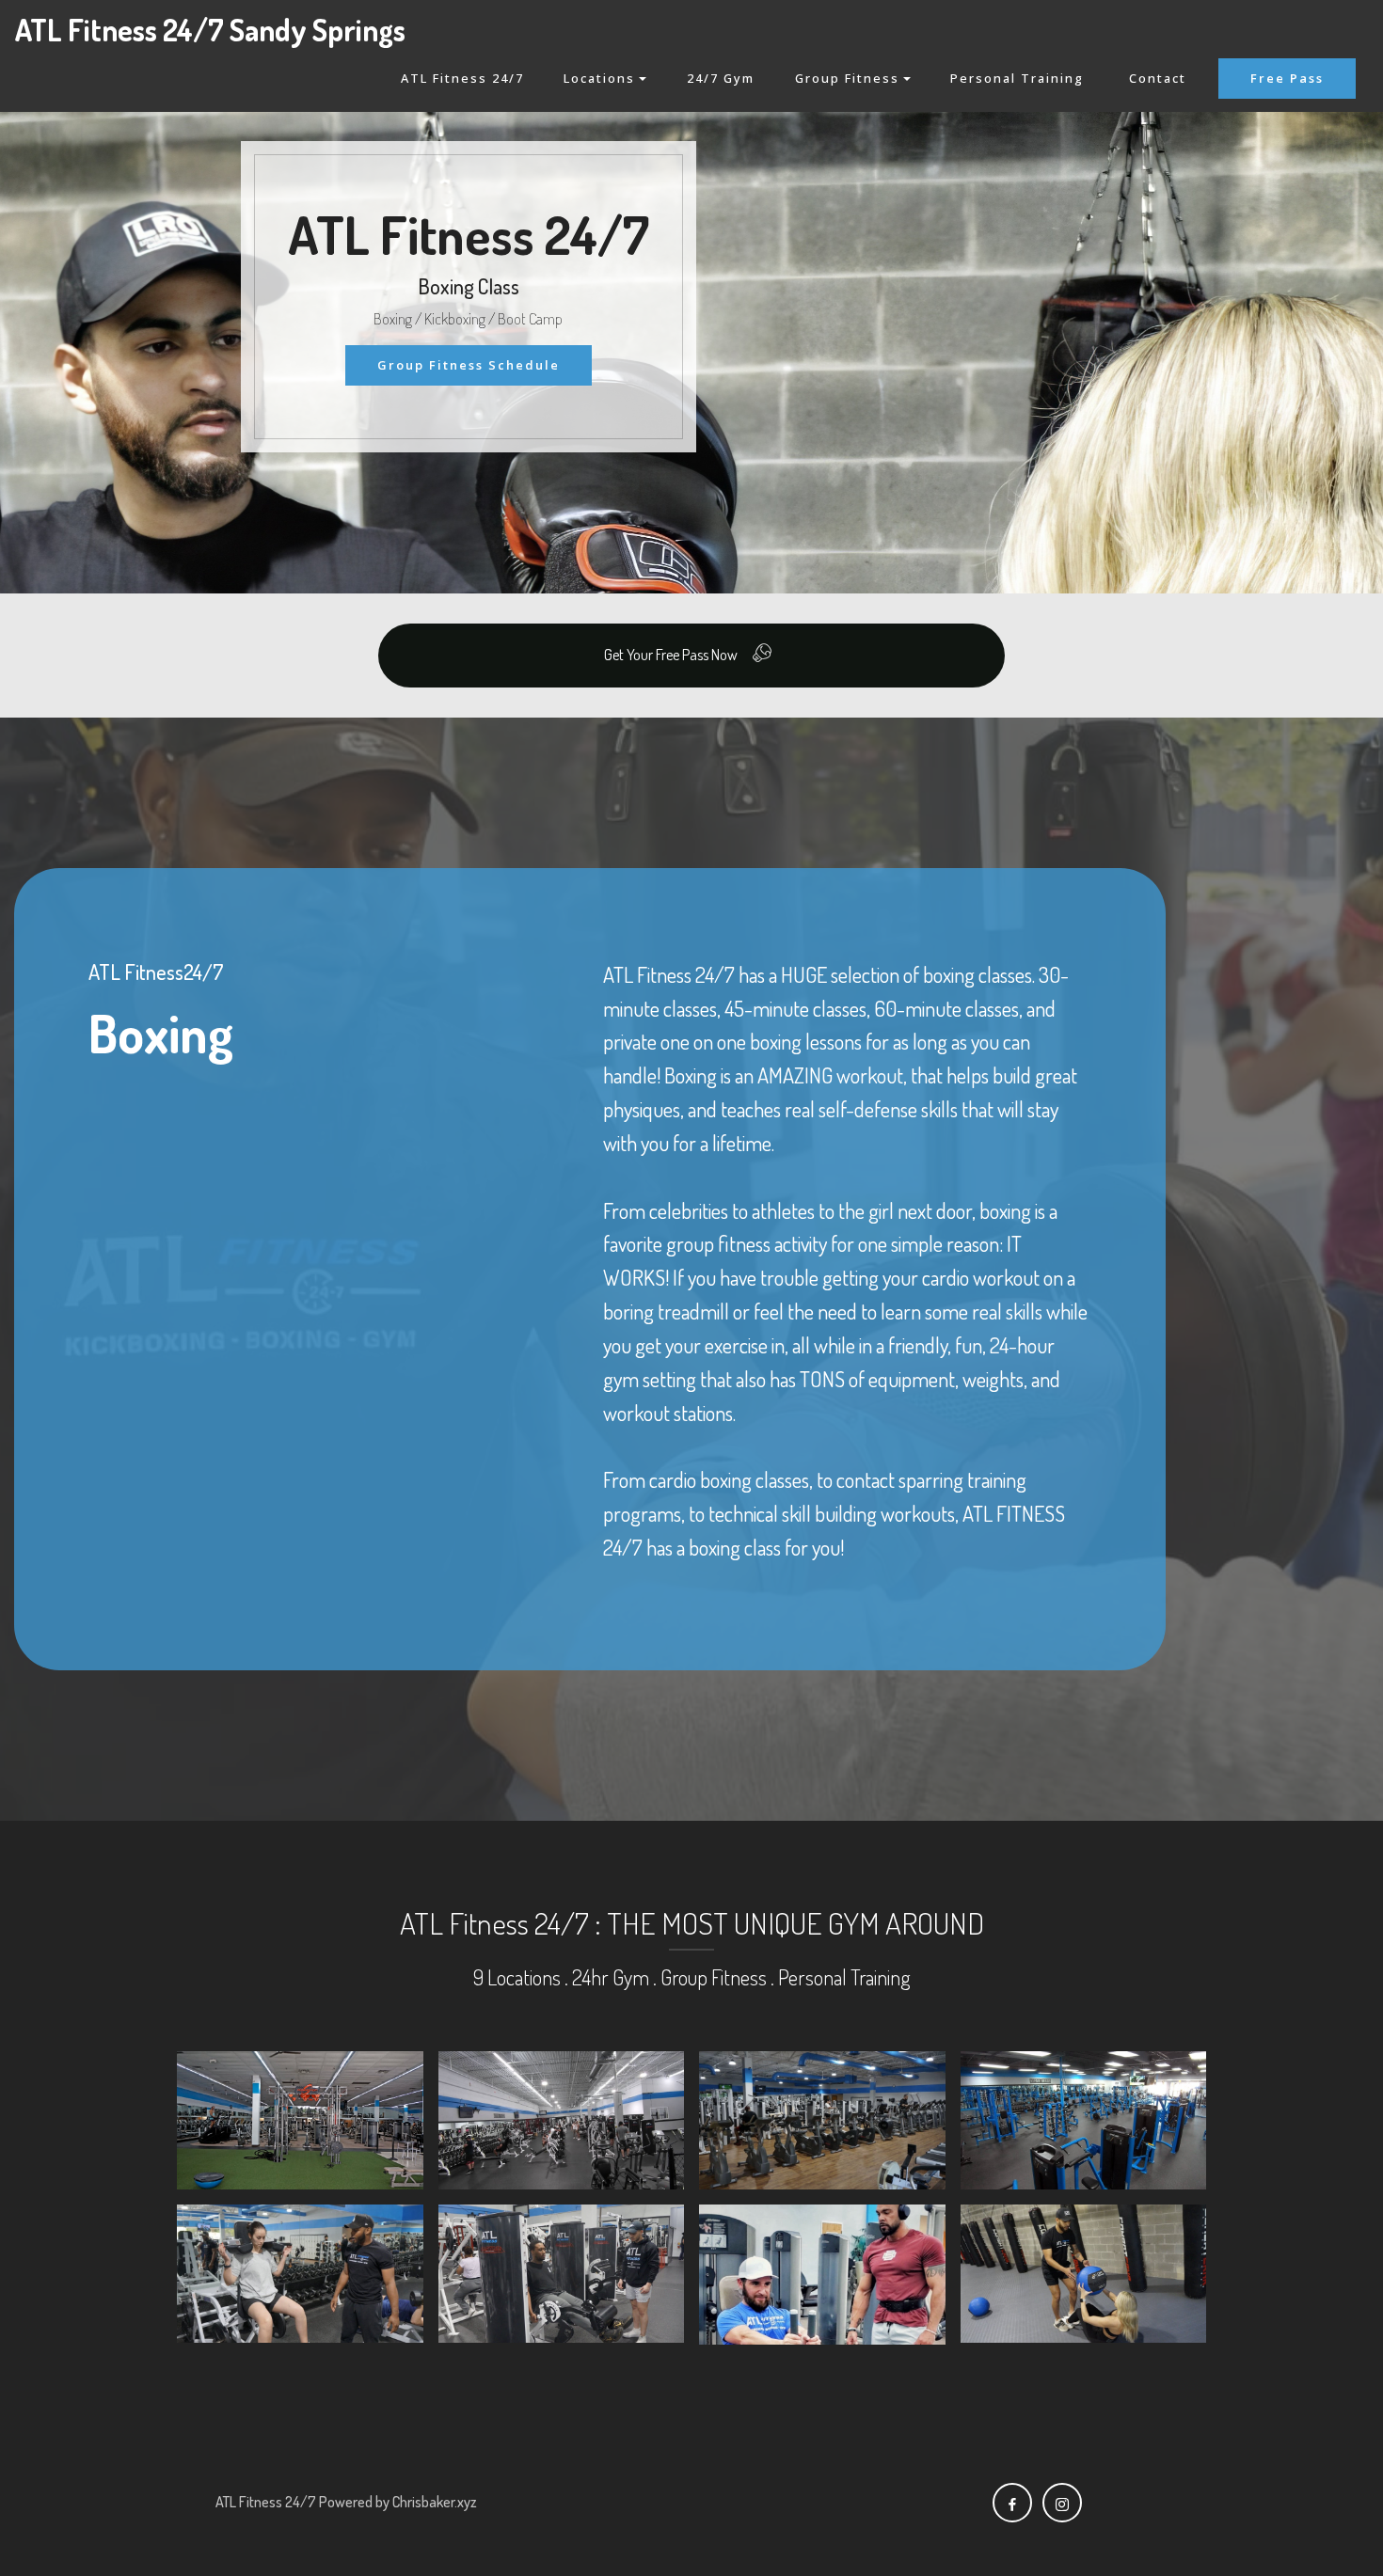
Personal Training (1019, 78)
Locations (599, 78)
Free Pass (1287, 78)
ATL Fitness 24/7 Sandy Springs (210, 30)
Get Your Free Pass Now (671, 655)
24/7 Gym (721, 78)
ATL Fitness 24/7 (462, 78)
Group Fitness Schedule (469, 365)
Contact (1158, 78)
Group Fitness (847, 78)
